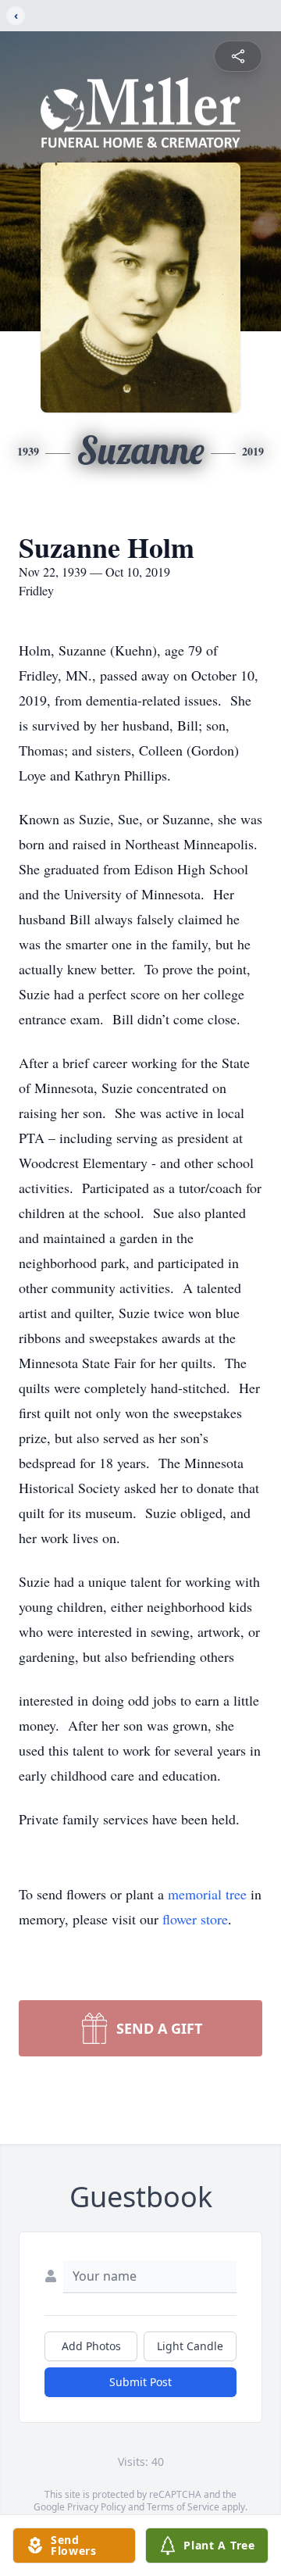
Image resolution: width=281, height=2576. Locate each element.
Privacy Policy (96, 2507)
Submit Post (140, 2382)
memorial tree (207, 1894)
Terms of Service (183, 2507)
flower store (195, 1919)
